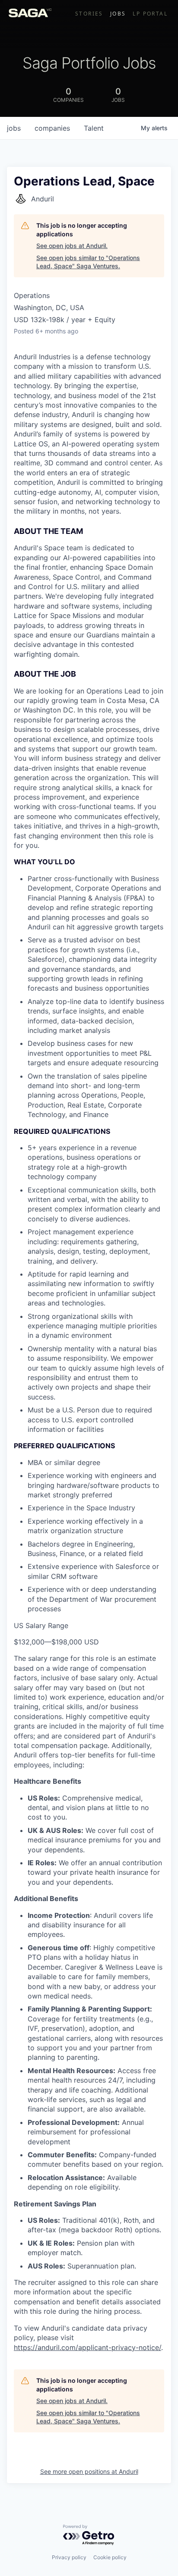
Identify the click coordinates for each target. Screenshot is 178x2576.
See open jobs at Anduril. (72, 246)
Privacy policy (69, 2557)
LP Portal (150, 14)
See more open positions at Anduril (89, 2471)
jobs (14, 128)
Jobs (118, 14)
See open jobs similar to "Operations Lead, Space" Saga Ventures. (88, 262)
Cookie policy (110, 2557)
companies (52, 128)
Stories (89, 14)
